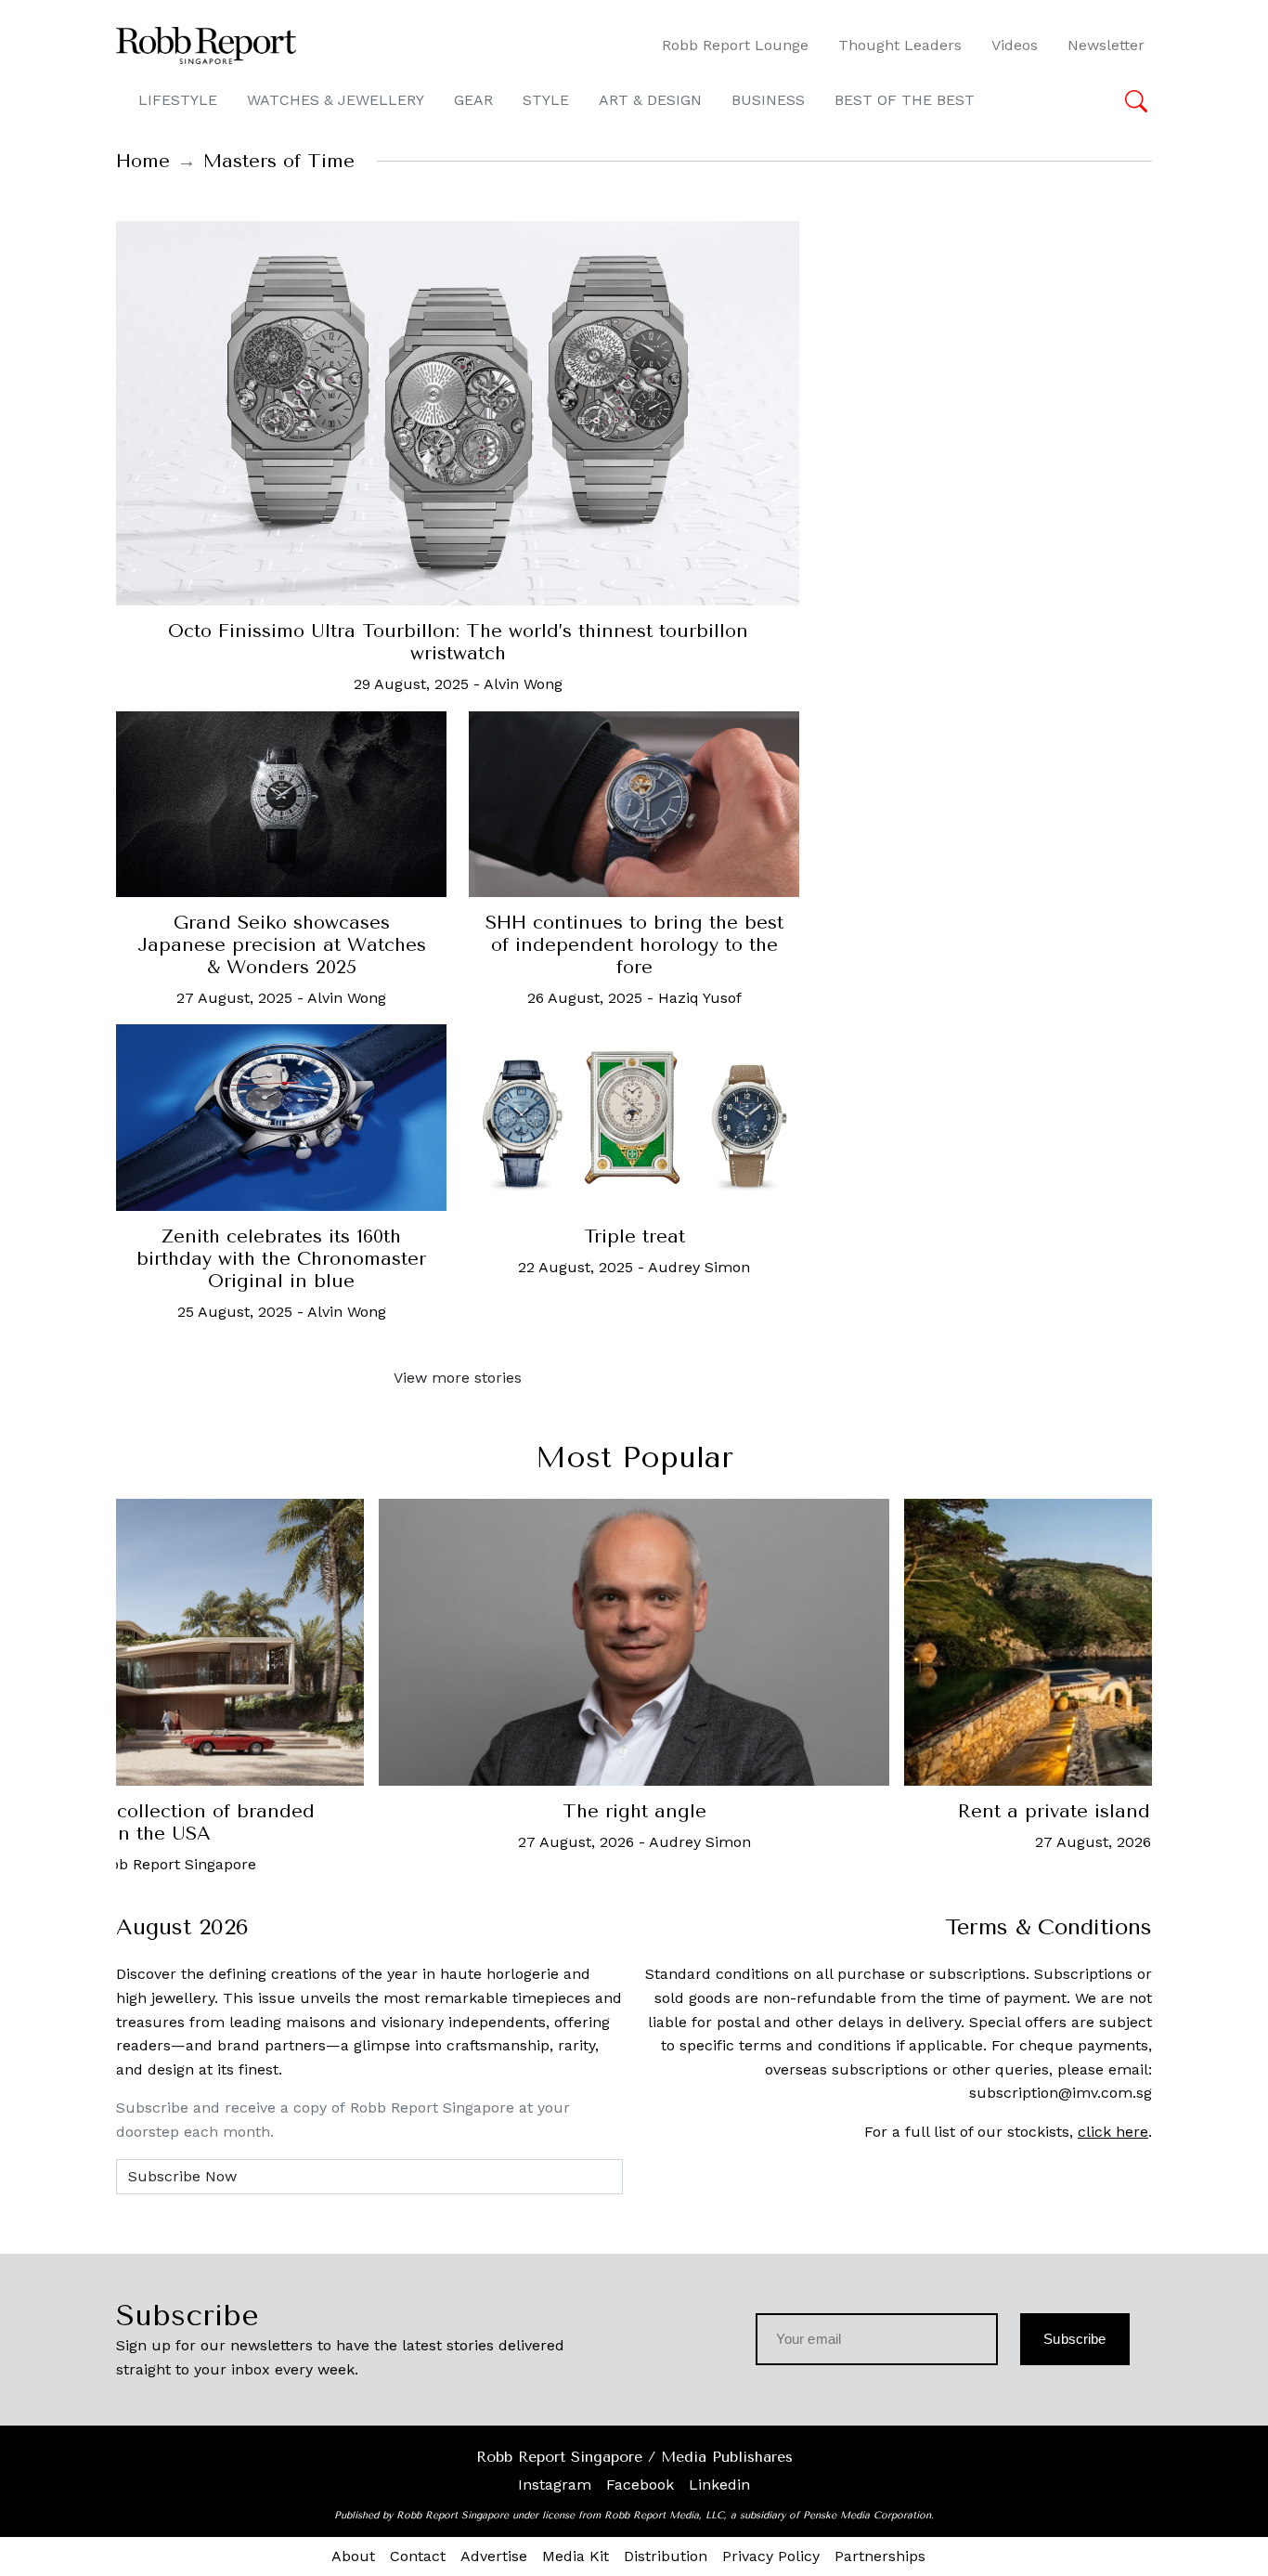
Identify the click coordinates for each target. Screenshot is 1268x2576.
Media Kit (576, 2556)
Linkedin (719, 2485)
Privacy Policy (771, 2556)
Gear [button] (473, 100)
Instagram (555, 2485)
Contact (418, 2556)
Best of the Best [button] (905, 100)
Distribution (666, 2556)
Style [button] (546, 100)
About (353, 2556)
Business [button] (768, 100)
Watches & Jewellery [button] (336, 100)
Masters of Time (279, 161)
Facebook (640, 2485)
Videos (1015, 45)
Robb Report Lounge (735, 45)
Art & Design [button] (650, 100)
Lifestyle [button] (178, 100)
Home (143, 161)
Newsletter (1106, 45)
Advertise (494, 2556)
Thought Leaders (900, 45)
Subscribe (1074, 2339)
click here (1113, 2132)
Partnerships (880, 2556)
